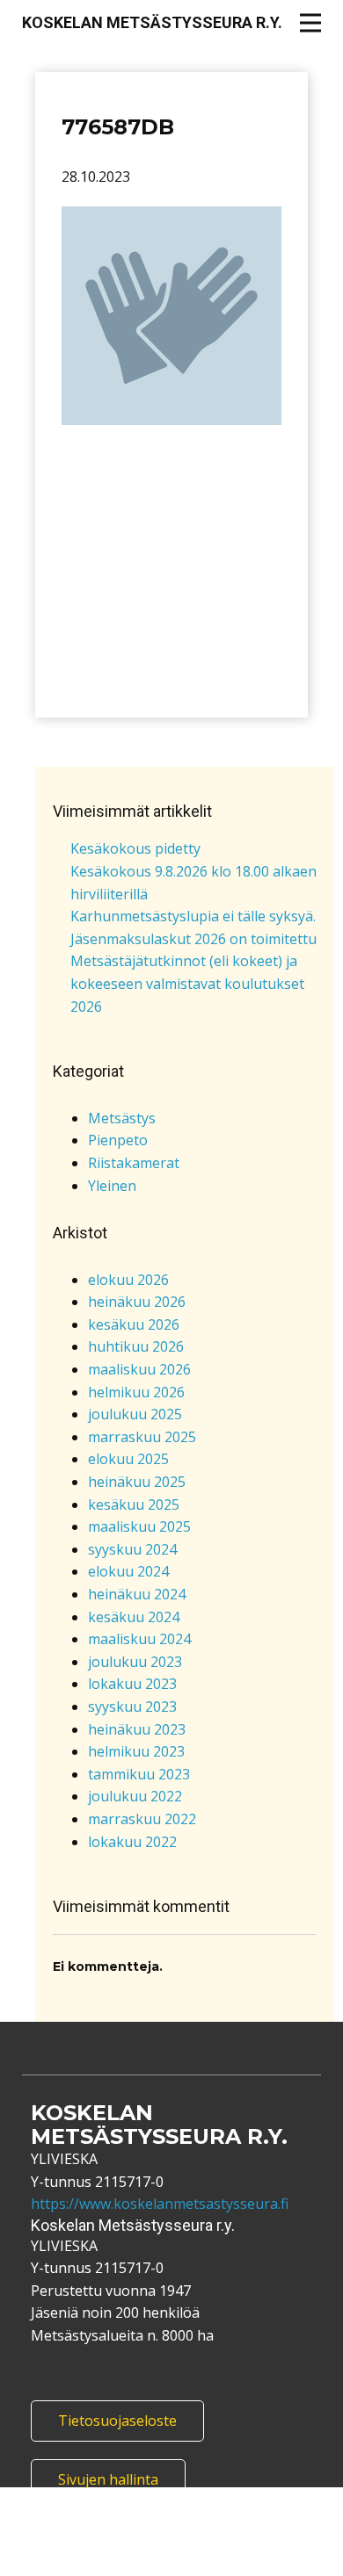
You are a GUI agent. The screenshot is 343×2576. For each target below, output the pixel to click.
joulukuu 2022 (135, 1796)
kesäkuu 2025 (134, 1504)
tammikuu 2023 (139, 1774)
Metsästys (122, 1118)
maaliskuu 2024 (139, 1639)
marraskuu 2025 (142, 1437)
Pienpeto (118, 1140)
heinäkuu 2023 (137, 1729)
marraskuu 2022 (142, 1819)
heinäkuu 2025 (137, 1482)
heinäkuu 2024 (137, 1594)
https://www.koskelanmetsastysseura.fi (160, 2204)
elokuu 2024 (128, 1571)
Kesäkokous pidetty (135, 848)
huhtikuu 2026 (136, 1346)
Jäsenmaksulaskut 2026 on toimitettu (193, 939)
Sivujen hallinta (108, 2479)
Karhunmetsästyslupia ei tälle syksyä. (193, 916)
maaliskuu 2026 (139, 1369)
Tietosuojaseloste (117, 2421)
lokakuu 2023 (132, 1684)
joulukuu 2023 (135, 1662)
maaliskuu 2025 (139, 1526)
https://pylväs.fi (230, 2565)
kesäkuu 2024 (134, 1617)
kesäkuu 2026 (134, 1324)
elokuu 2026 (128, 1280)
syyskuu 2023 (132, 1707)
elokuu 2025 (128, 1459)
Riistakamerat (134, 1163)
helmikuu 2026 (136, 1392)
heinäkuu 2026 (137, 1302)
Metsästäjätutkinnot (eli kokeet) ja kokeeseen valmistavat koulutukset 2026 (187, 983)
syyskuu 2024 (132, 1549)
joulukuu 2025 (135, 1414)
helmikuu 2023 (136, 1751)
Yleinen (112, 1186)
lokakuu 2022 (132, 1842)
